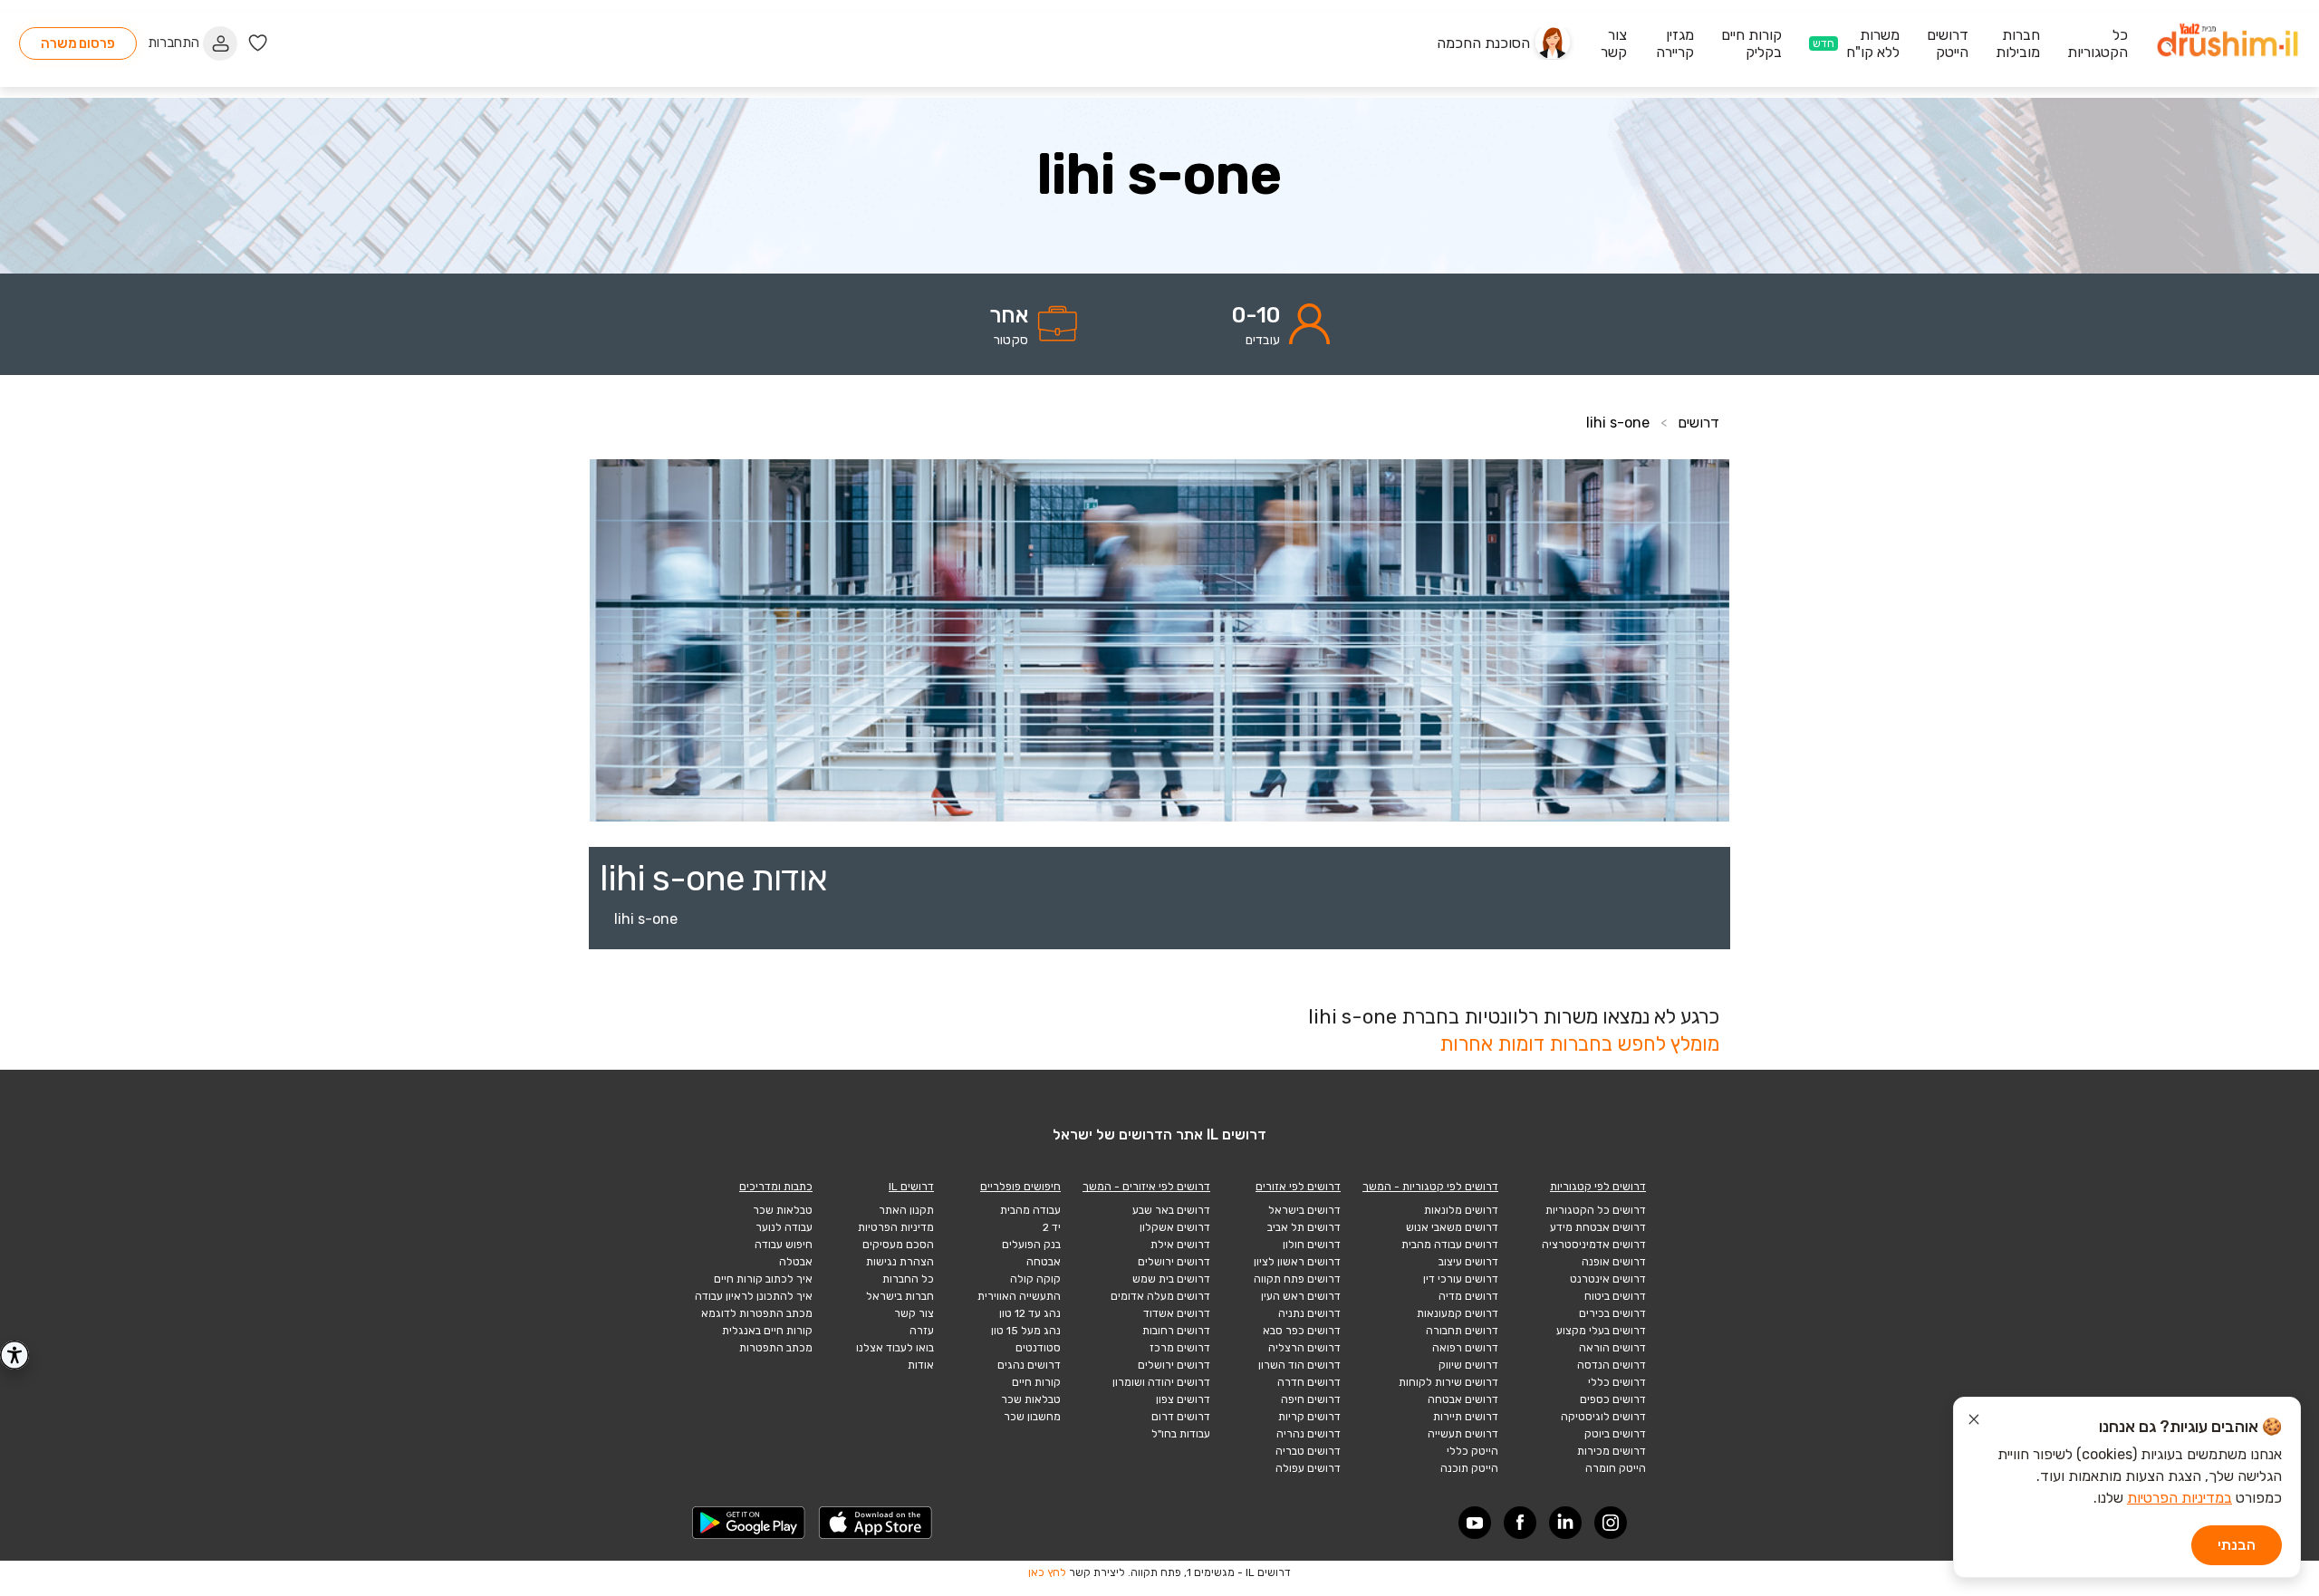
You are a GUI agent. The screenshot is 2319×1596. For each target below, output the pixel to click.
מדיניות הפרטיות (896, 1227)
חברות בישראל (900, 1296)
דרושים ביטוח (1615, 1296)
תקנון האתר (906, 1210)
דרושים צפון (1183, 1399)
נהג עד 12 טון (1030, 1313)
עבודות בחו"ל (1181, 1434)
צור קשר (914, 1313)
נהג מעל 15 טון (1026, 1331)
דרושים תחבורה (1462, 1331)
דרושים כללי (1617, 1382)
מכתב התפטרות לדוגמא (757, 1313)
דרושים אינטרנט (1608, 1279)
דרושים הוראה (1612, 1348)
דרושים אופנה (1614, 1262)
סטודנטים (1038, 1348)
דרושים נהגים (1029, 1365)
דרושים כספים (1613, 1399)
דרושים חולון (1312, 1245)
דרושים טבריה (1308, 1451)
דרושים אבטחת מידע (1598, 1227)
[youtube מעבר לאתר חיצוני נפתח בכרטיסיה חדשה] (1475, 1523)
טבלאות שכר (1031, 1399)
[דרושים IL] (2228, 43)
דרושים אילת (1180, 1245)
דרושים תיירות (1466, 1417)
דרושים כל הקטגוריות (1596, 1210)
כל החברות (908, 1279)
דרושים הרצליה (1304, 1348)
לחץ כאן (1047, 1572)
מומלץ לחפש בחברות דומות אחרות (1579, 1044)
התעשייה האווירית (1019, 1296)
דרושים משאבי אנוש (1452, 1227)
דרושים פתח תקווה (1297, 1279)
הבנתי (2237, 1545)
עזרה (922, 1331)
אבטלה (796, 1262)
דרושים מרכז (1180, 1348)
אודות (921, 1365)
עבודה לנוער (784, 1227)
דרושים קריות (1309, 1417)
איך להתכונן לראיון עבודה (754, 1296)
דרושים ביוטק (1615, 1434)
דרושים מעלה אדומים (1160, 1296)
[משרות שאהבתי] (258, 43)
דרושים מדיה (1468, 1296)
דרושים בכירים (1612, 1313)
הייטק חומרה (1616, 1468)
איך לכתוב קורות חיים (763, 1279)
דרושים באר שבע (1171, 1210)
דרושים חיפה (1311, 1399)
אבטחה (1044, 1262)
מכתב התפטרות (776, 1348)
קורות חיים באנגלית (767, 1331)
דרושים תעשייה (1463, 1434)
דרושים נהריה (1309, 1434)
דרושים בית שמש (1171, 1279)
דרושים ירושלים (1174, 1262)
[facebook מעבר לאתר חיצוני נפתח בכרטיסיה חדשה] (1520, 1523)
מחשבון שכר (1032, 1417)
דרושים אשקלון (1175, 1227)
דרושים (1698, 423)
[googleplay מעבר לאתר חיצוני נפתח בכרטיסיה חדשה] (749, 1523)
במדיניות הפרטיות (2179, 1498)
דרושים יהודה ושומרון (1161, 1382)
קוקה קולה (1035, 1279)
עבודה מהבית (1030, 1210)
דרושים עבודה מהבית (1450, 1245)
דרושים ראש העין (1301, 1296)
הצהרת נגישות (900, 1262)
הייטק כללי (1472, 1451)
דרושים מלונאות (1461, 1210)
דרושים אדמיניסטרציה (1594, 1245)
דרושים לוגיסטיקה (1603, 1417)
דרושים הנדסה (1612, 1365)
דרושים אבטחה (1463, 1399)
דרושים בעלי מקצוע (1601, 1331)
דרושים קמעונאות (1458, 1313)
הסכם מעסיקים (898, 1245)
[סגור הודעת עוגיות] (1974, 1422)
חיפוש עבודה (784, 1245)
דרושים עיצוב (1468, 1262)
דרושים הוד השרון (1299, 1365)
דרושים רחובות (1176, 1331)
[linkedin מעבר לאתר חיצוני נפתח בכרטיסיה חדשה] (1565, 1523)
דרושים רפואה (1465, 1348)
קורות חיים (1036, 1382)
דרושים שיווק (1468, 1365)
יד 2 (1052, 1227)
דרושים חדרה (1309, 1382)
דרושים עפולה (1308, 1468)
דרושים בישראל (1304, 1210)
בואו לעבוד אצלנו (895, 1348)
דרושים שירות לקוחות (1448, 1382)
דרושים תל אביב (1304, 1227)
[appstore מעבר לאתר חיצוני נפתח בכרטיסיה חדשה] (876, 1523)
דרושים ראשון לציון (1297, 1262)
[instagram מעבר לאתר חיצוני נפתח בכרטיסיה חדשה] (1611, 1523)
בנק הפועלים (1031, 1245)
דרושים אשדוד (1177, 1313)
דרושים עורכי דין (1461, 1279)
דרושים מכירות (1612, 1451)
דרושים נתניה (1309, 1313)
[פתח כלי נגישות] (14, 1355)
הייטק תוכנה (1469, 1468)
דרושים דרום (1181, 1417)
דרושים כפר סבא (1302, 1331)
